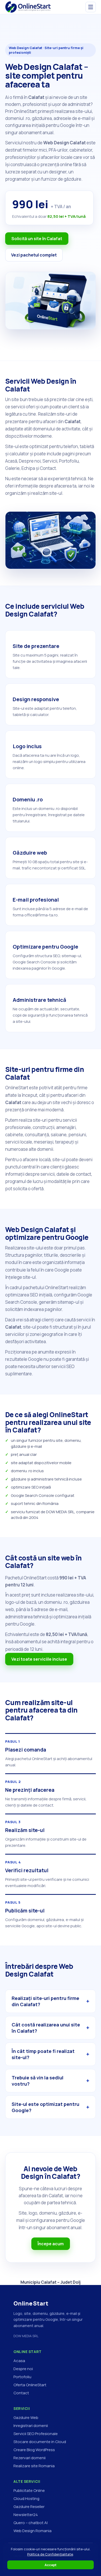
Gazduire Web (26, 2418)
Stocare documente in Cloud (40, 2442)
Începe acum (51, 2244)
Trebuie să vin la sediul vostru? (38, 2081)
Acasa (19, 2361)
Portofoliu (22, 2377)
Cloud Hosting (26, 2499)
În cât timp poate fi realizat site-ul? (43, 2054)
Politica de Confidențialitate (50, 2554)
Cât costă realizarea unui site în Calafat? (46, 2028)
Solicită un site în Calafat (37, 239)
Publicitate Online (29, 2490)
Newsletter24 (26, 2515)
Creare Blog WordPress (34, 2450)
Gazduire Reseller (29, 2507)
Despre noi (23, 2369)
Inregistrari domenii (31, 2426)
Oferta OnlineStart (30, 2385)
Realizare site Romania (34, 2466)
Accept (51, 2565)
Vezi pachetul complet (34, 255)
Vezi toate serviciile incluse (39, 1659)
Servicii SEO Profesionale (36, 2434)
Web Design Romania (33, 2531)
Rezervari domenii (30, 2458)
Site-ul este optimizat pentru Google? (45, 2107)
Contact (21, 2393)
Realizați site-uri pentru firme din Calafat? (45, 2001)
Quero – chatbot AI (31, 2523)
